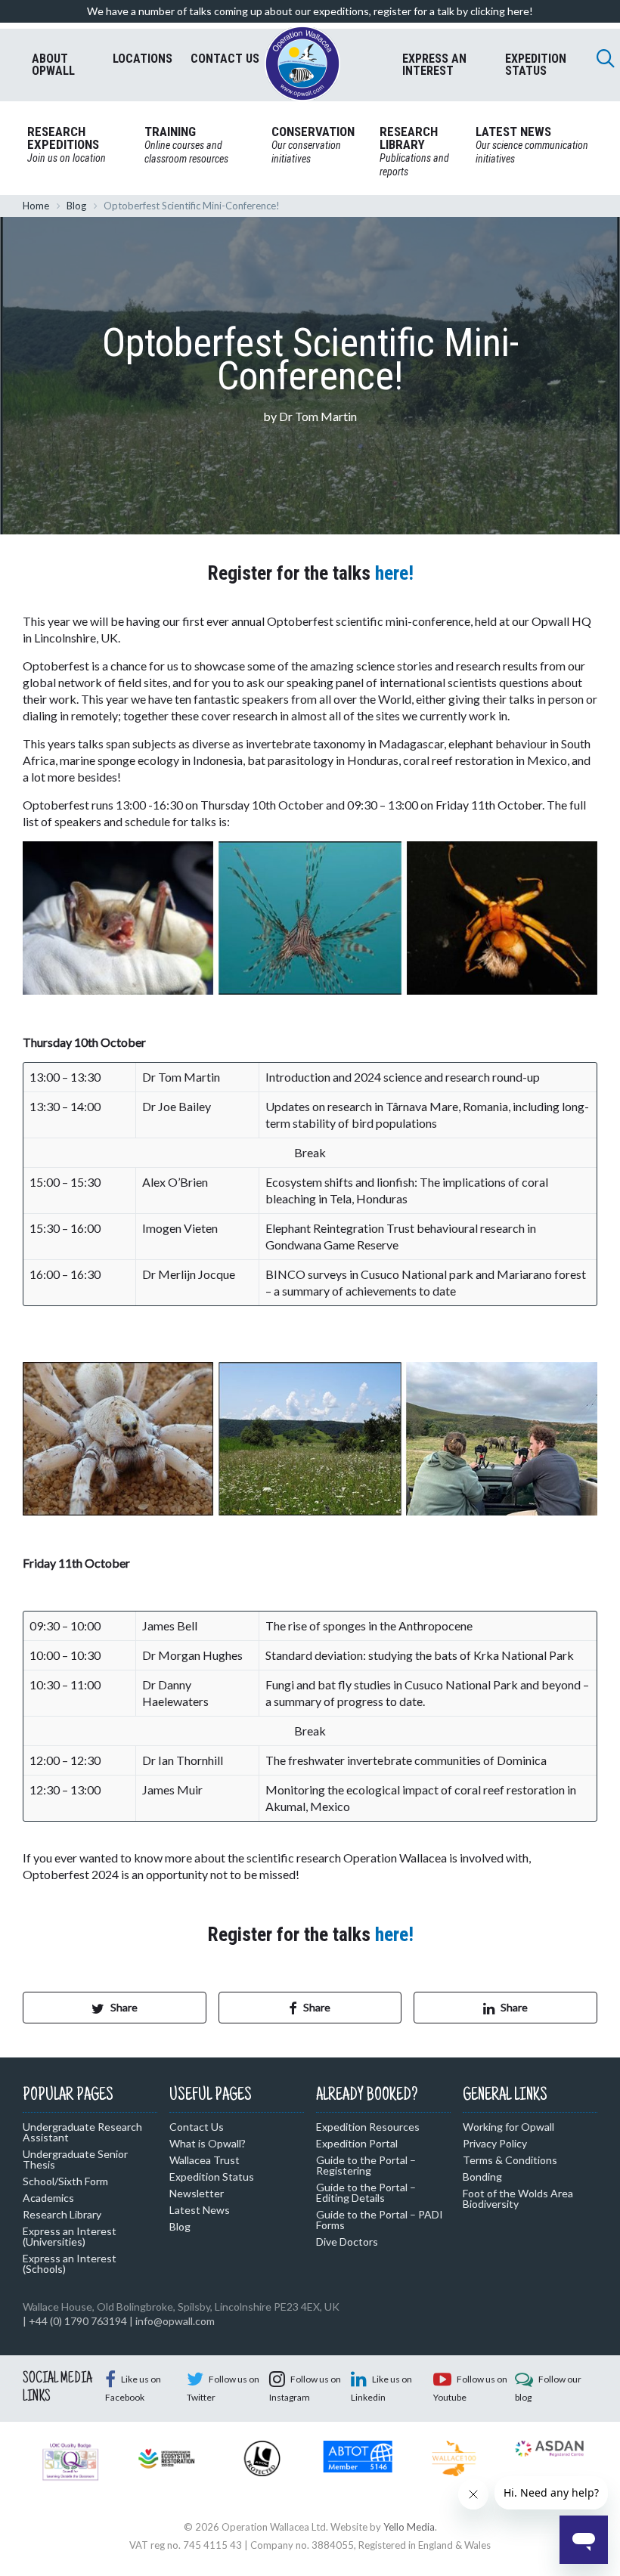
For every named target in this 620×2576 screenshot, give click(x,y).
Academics (48, 2198)
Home (36, 206)
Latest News (200, 2210)
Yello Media (409, 2527)
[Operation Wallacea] (302, 63)
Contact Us (197, 2127)
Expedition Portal (357, 2143)
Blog (76, 206)
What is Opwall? (208, 2143)
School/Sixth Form (65, 2181)
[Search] (606, 58)
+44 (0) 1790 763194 (78, 2321)
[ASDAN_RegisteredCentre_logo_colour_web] (549, 2448)
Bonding (482, 2177)
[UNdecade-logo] (167, 2457)
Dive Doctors (347, 2242)
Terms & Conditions (510, 2160)
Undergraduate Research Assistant (82, 2132)
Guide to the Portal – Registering (366, 2165)
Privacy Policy (495, 2143)
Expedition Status (212, 2177)
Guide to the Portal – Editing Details (366, 2192)
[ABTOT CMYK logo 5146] (358, 2455)
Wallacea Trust (205, 2160)
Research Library (62, 2214)
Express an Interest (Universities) (70, 2236)
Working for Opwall (508, 2127)
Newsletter (197, 2193)
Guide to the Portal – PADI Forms (380, 2220)
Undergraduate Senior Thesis (75, 2159)
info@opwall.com (175, 2321)
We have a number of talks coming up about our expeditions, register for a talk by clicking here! (310, 11)
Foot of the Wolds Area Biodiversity (518, 2198)
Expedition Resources (368, 2127)
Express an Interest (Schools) (70, 2263)
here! (394, 573)
